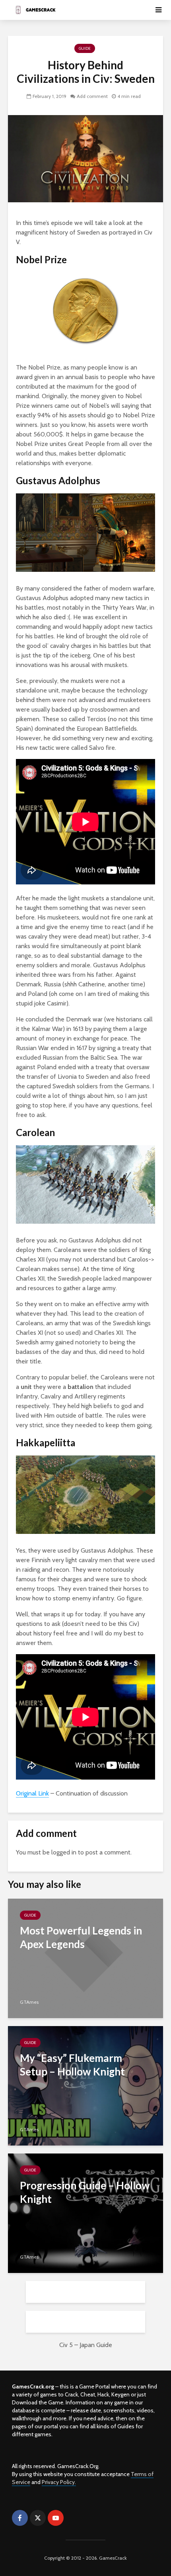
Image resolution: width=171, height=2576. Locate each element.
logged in (64, 1852)
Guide (85, 48)
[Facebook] (20, 2518)
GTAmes (29, 2002)
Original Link (32, 1793)
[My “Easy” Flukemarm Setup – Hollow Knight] (85, 2085)
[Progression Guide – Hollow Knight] (85, 2213)
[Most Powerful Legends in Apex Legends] (85, 1958)
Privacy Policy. (59, 2482)
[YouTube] (56, 2518)
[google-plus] (74, 2518)
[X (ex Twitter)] (38, 2518)
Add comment (92, 96)
